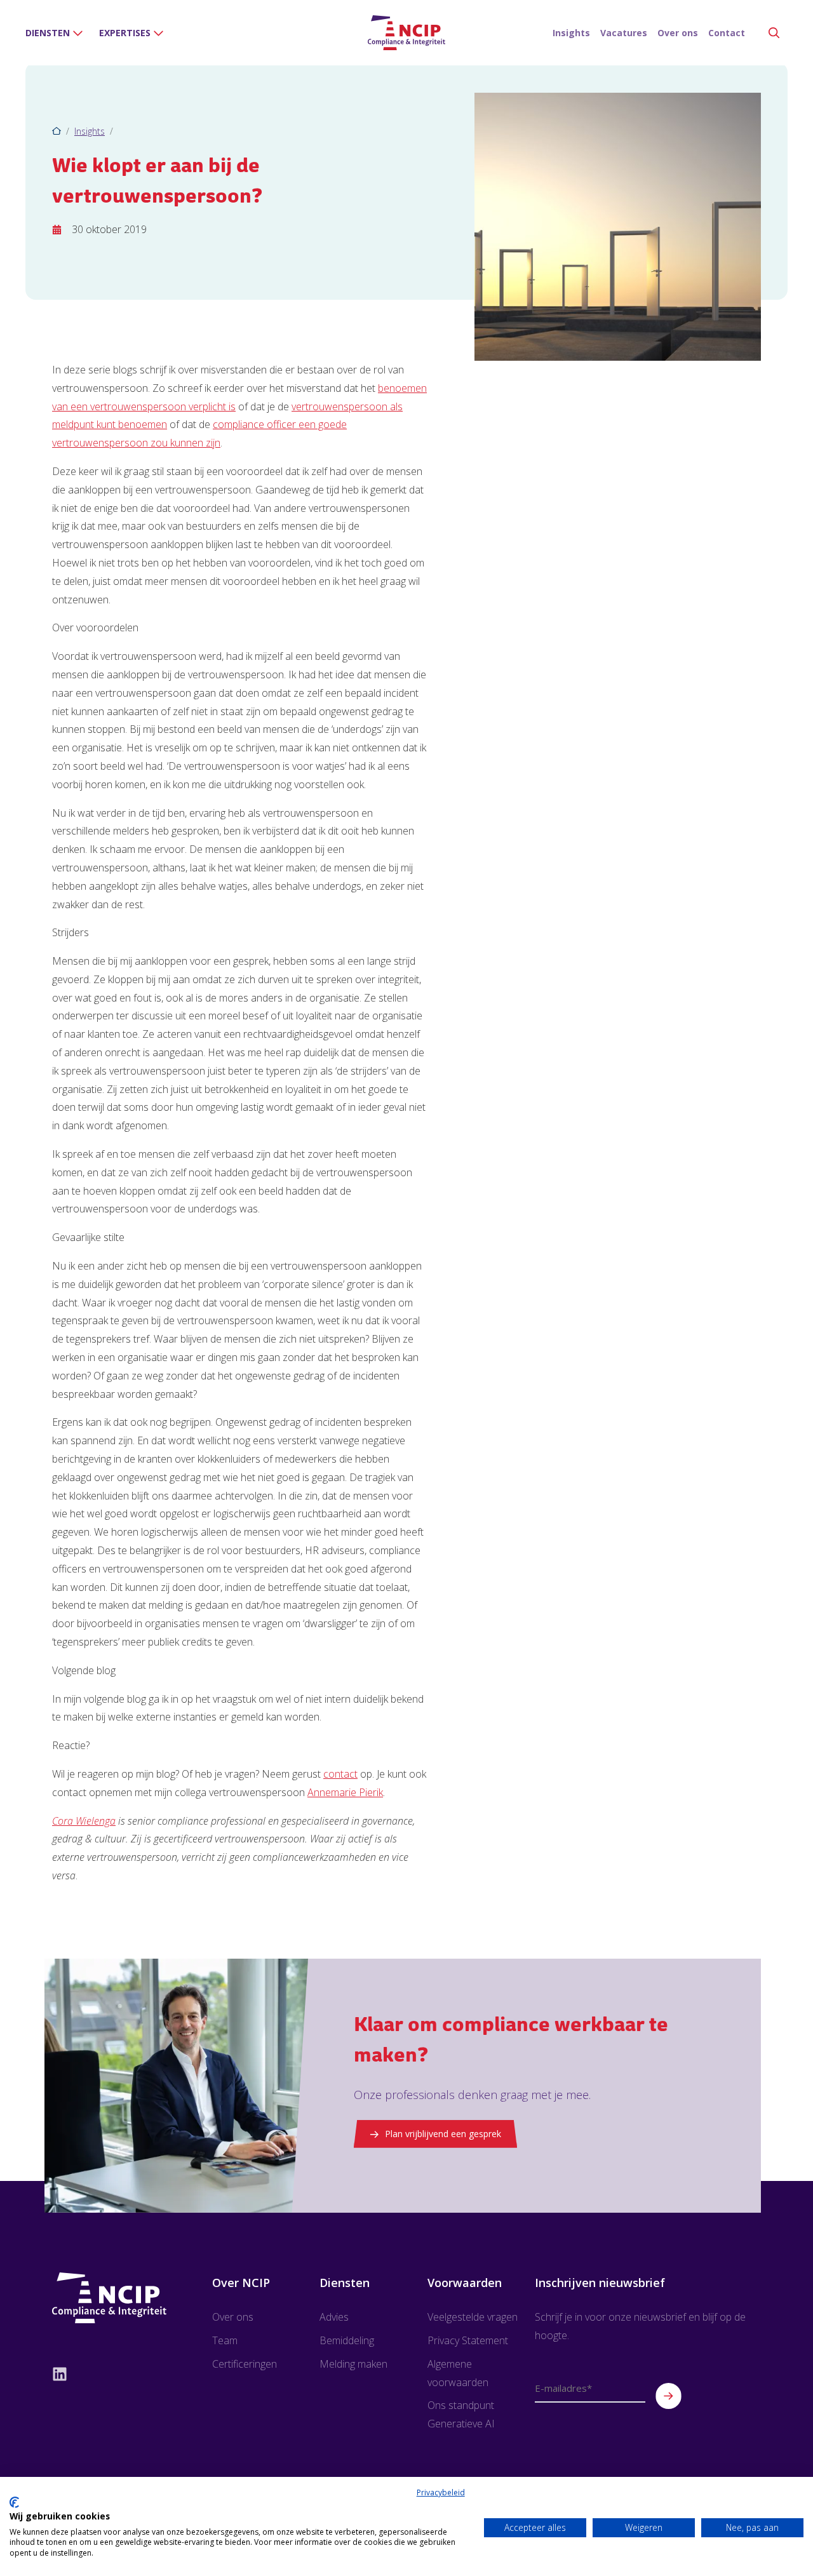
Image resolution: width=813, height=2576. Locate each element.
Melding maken (353, 2364)
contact (340, 1774)
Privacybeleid (441, 2492)
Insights (571, 33)
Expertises (125, 33)
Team (225, 2340)
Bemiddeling (347, 2340)
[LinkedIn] (109, 2373)
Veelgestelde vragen (473, 2317)
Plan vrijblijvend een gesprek (443, 2134)
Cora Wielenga (84, 1821)
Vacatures (624, 33)
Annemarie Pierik (345, 1792)
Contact (727, 33)
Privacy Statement (468, 2340)
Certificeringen (245, 2364)
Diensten (48, 33)
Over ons (678, 33)
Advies (334, 2317)
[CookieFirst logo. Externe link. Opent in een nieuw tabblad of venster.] (14, 2502)
